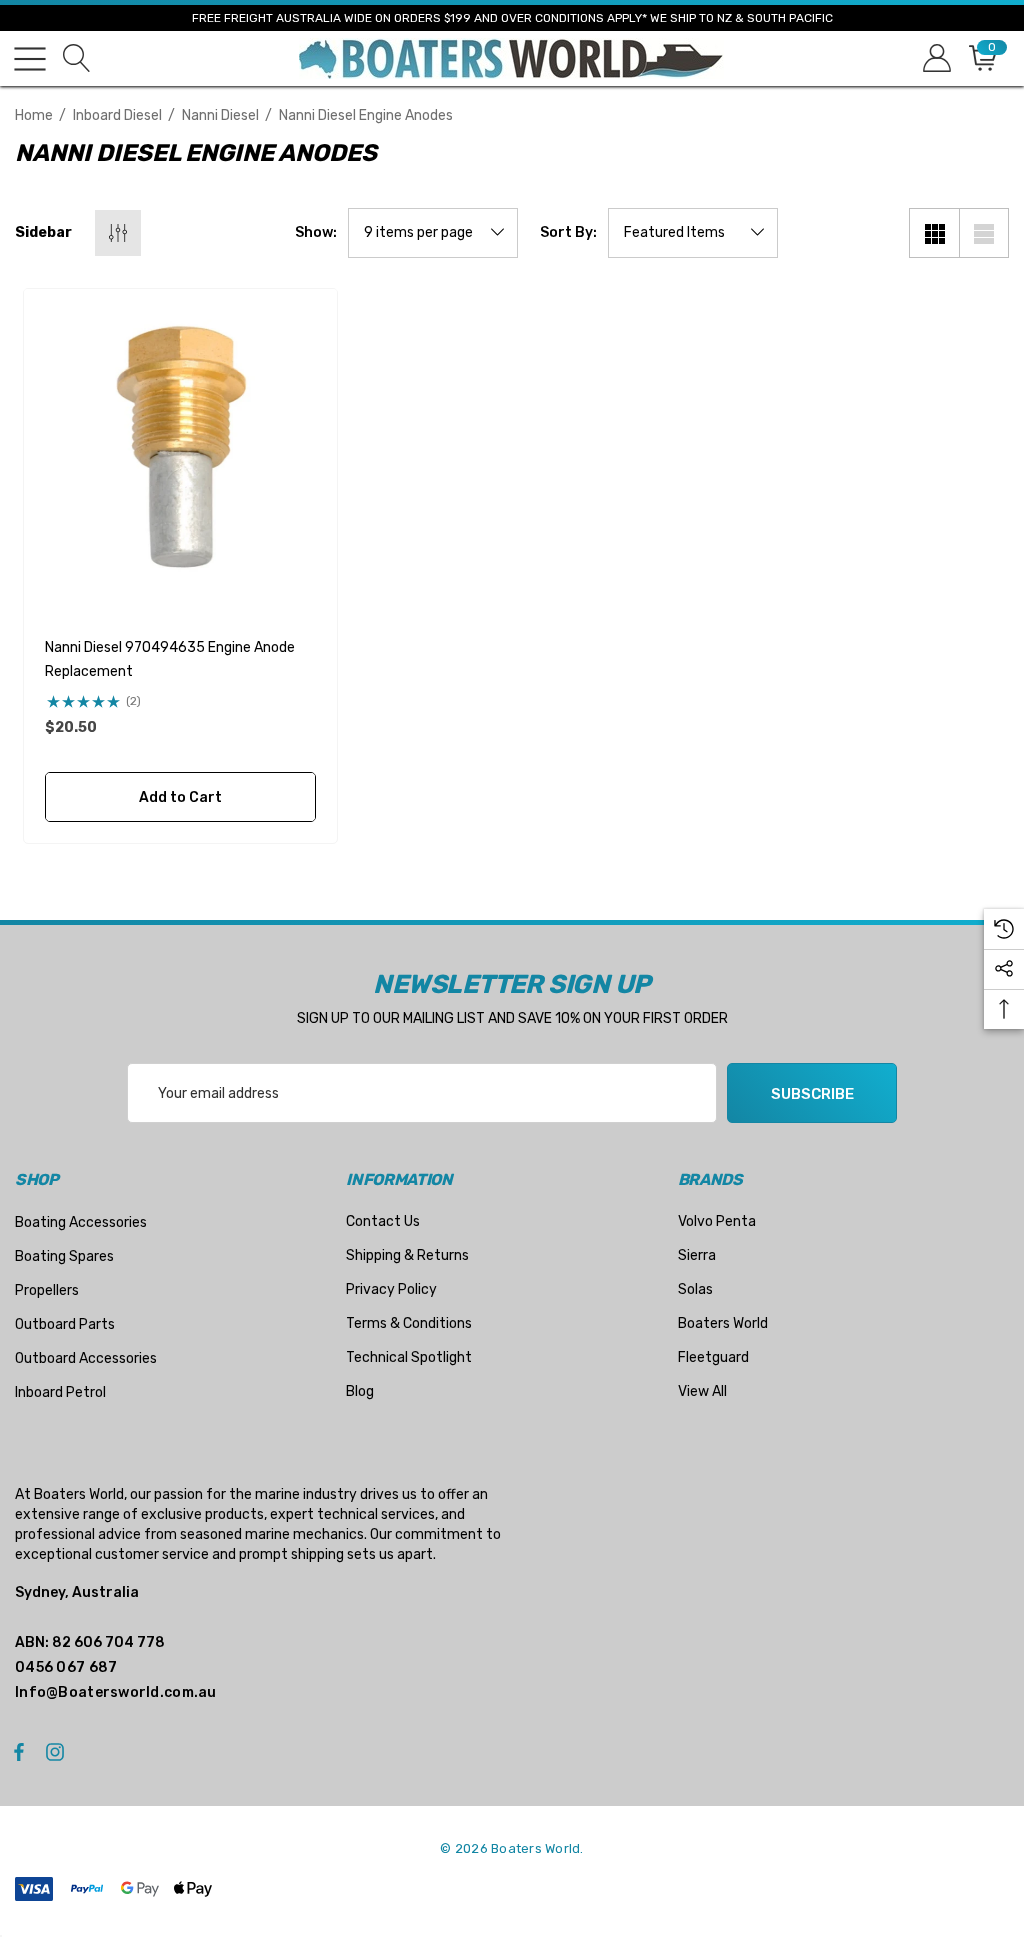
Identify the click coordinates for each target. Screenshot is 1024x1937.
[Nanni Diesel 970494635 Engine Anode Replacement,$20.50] (180, 445)
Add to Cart (180, 797)
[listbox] (693, 233)
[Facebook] (19, 1751)
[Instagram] (58, 1751)
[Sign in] (935, 58)
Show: (316, 233)
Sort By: (568, 233)
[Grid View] (934, 233)
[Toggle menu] (30, 59)
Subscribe (812, 1094)
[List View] (984, 233)
